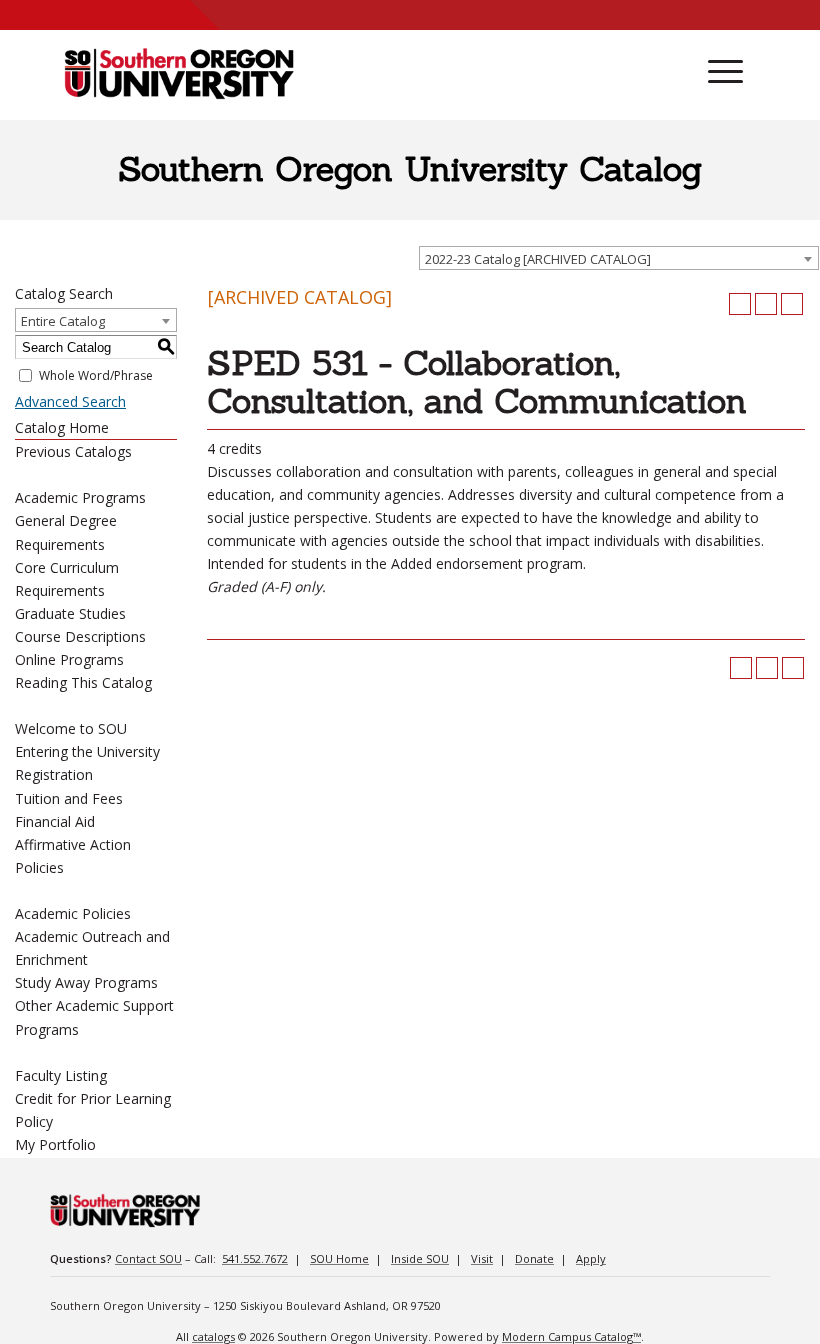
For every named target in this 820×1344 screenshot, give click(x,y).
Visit (482, 1258)
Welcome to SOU (71, 728)
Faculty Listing (61, 1075)
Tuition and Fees (69, 798)
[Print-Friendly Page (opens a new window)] (766, 304)
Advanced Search (70, 401)
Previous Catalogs (73, 451)
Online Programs (69, 659)
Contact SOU (148, 1258)
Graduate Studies (70, 613)
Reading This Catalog (83, 682)
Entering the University (87, 751)
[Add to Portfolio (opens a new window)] (740, 304)
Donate (534, 1258)
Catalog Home (62, 427)
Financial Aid (55, 821)
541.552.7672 (255, 1258)
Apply (591, 1258)
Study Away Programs (86, 982)
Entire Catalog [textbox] (63, 321)
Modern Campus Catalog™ (571, 1336)
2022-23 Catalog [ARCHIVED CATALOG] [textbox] (538, 259)
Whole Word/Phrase (96, 375)
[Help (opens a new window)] (792, 304)
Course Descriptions (80, 636)
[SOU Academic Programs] (179, 75)
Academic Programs (80, 497)
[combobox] (619, 258)
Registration (54, 774)
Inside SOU (420, 1258)
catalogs (213, 1336)
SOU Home (339, 1258)
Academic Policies (73, 913)
